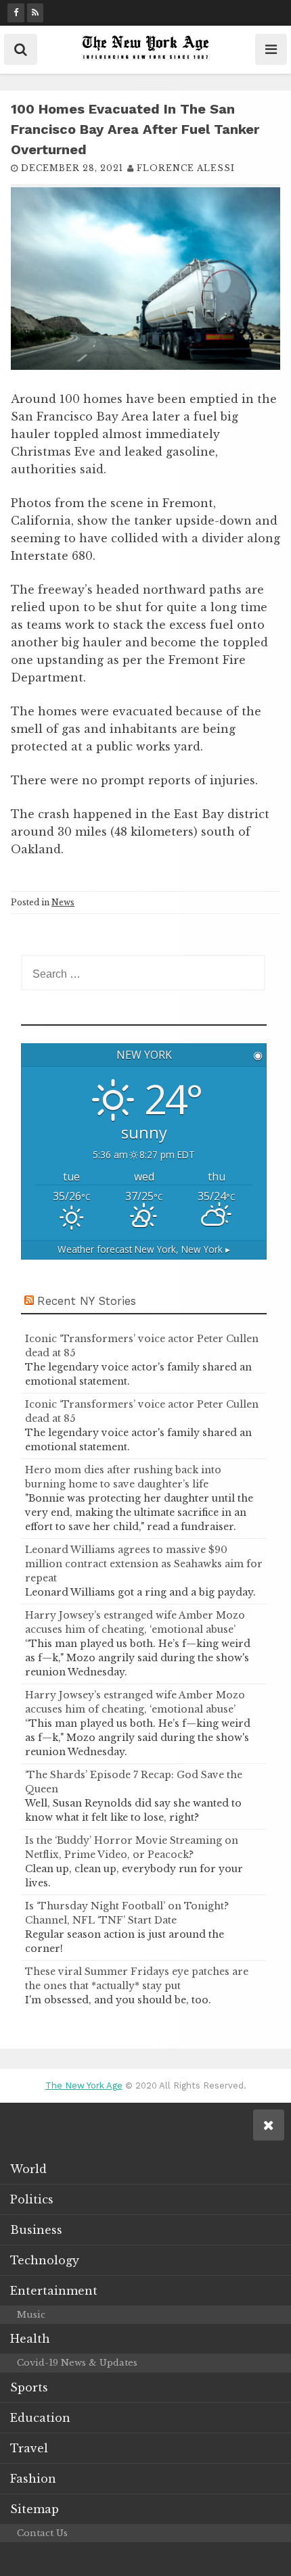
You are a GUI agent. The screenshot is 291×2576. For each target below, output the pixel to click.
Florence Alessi (186, 168)
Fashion (33, 2479)
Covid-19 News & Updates (77, 2363)
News (63, 902)
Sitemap (35, 2509)
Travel (29, 2448)
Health (30, 2339)
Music (31, 2315)
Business (36, 2230)
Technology (45, 2260)
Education (40, 2418)
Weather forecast (144, 1249)
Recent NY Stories (87, 1301)
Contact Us (42, 2533)
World (28, 2169)
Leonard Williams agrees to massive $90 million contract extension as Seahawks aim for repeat (144, 1564)
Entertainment (54, 2291)
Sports (29, 2387)
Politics (32, 2199)
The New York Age (84, 2085)
